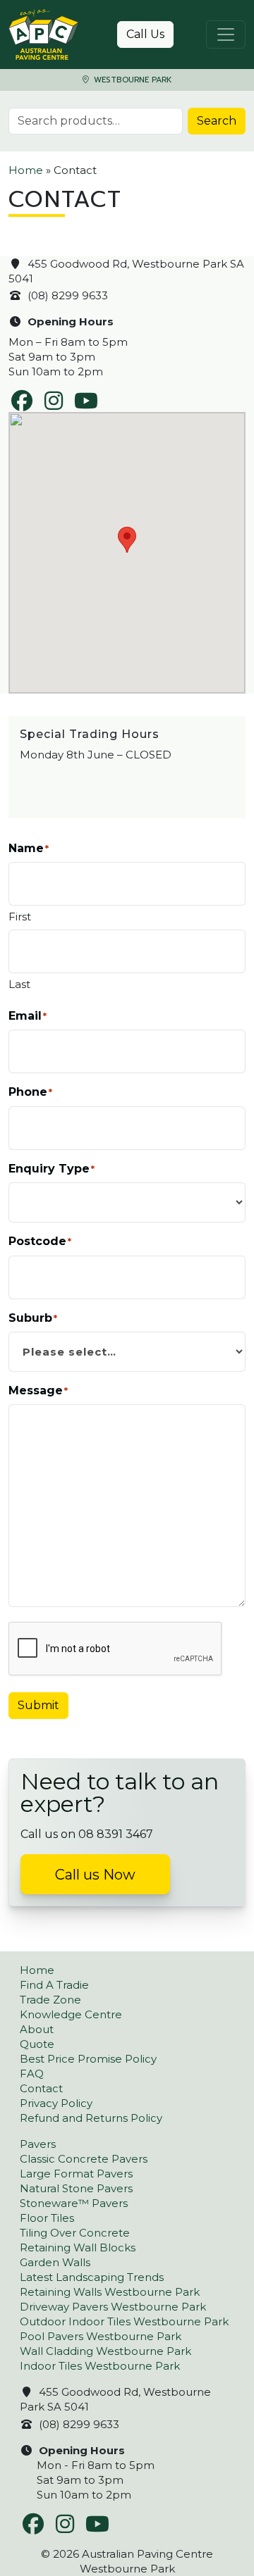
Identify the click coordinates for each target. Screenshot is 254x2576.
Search (217, 121)
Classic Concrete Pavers (84, 2159)
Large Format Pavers (76, 2174)
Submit (38, 1705)
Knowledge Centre (71, 2014)
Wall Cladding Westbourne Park (105, 2351)
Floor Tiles (47, 2218)
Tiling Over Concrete (75, 2233)
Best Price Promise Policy (88, 2059)
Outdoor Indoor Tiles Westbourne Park (124, 2321)
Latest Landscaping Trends (92, 2277)
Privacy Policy (56, 2103)
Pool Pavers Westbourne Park (101, 2336)
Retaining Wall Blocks (78, 2247)
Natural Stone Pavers (76, 2188)
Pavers (38, 2144)
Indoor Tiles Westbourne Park (100, 2366)
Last (19, 984)
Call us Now (95, 1875)
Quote (37, 2044)
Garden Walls (55, 2262)
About (37, 2029)
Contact (41, 2088)
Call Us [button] (145, 34)
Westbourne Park (132, 80)
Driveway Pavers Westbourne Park (113, 2307)
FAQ (32, 2074)
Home (26, 170)
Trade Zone (50, 2000)
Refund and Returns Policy (91, 2118)
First (20, 917)
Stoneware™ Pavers (74, 2203)
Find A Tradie (54, 1985)
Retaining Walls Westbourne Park (110, 2292)
